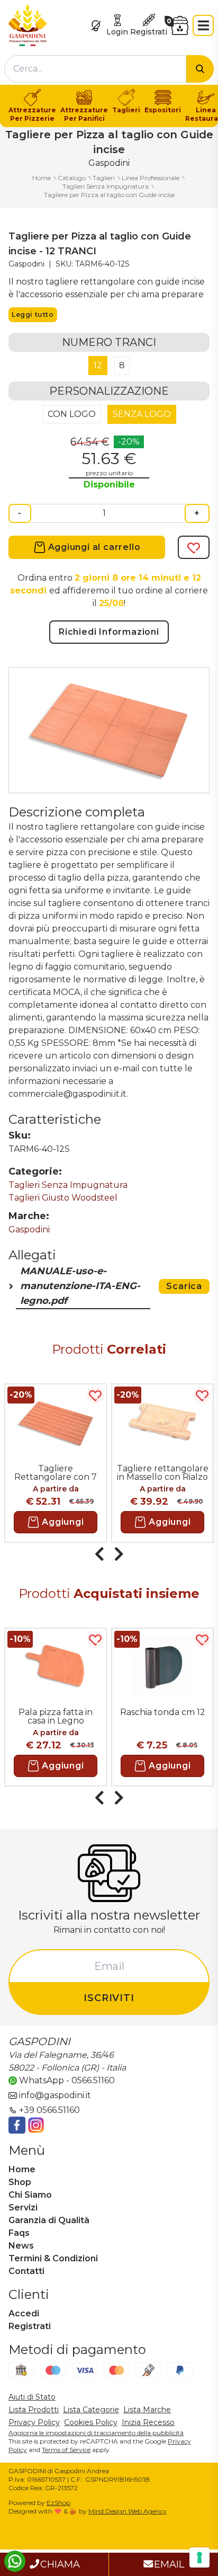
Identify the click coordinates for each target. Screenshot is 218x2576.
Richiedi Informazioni (109, 632)
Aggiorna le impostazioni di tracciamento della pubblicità (96, 2433)
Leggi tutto (33, 314)
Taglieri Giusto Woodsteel (63, 1198)
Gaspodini (29, 1229)
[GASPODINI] (28, 25)
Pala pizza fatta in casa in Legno (56, 1716)
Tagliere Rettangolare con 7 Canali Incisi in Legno (56, 1472)
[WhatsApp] (15, 2561)
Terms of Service (66, 2450)
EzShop (58, 2503)
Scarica (184, 1286)
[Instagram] (36, 2125)
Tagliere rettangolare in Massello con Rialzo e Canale (163, 1472)
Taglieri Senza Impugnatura (68, 1185)
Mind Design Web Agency (128, 2511)
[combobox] (95, 69)
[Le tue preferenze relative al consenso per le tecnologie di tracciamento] (199, 2557)
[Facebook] (17, 2125)
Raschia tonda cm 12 (163, 1712)
